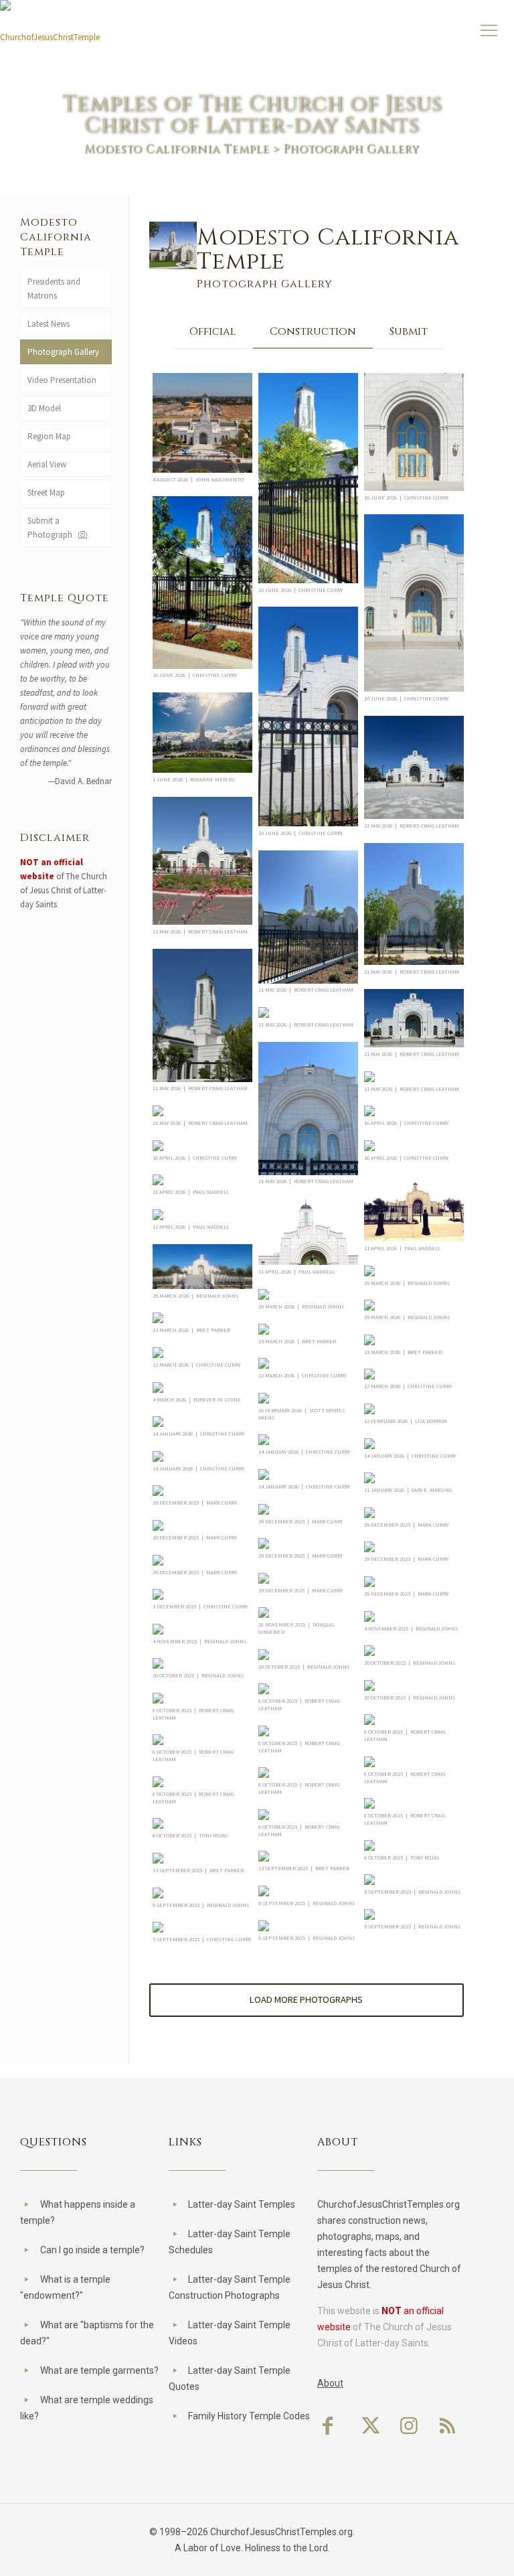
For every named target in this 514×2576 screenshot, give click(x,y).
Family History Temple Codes (249, 2416)
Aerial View (47, 464)
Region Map (49, 436)
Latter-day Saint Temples (242, 2204)
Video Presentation (62, 380)
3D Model (44, 408)
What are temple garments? (99, 2370)
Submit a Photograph (52, 528)
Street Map (46, 493)
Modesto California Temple (177, 149)
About (330, 2383)
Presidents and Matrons (54, 289)
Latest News (49, 324)
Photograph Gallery (63, 352)
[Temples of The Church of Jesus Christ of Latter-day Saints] (50, 32)
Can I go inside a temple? (92, 2250)
